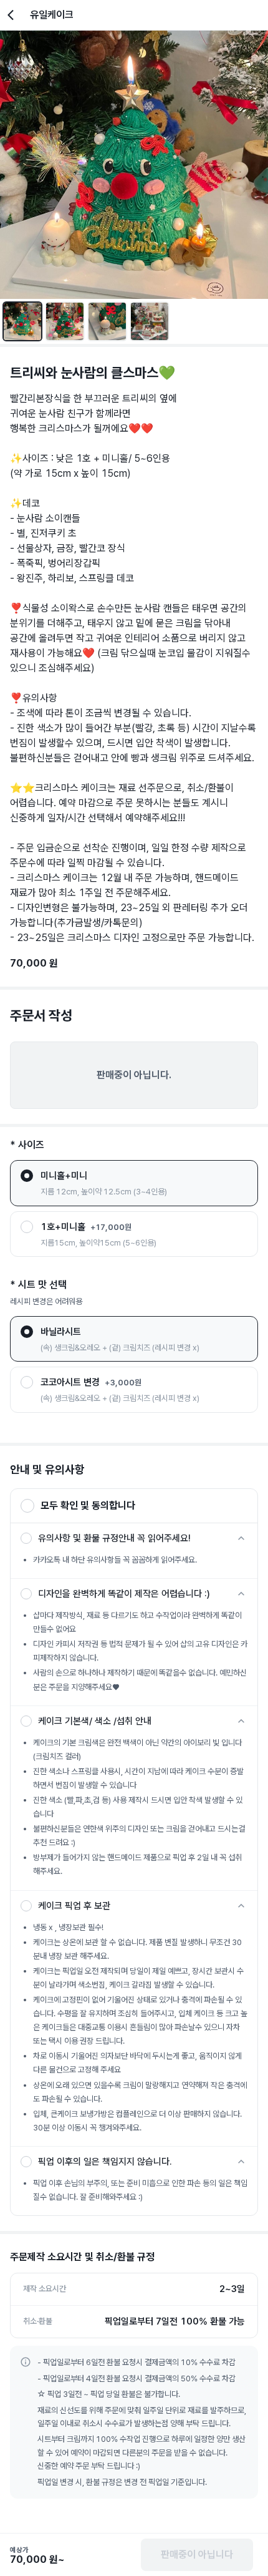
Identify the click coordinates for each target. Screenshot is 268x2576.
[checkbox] (26, 1538)
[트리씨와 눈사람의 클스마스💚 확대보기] (134, 165)
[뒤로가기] (14, 15)
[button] (134, 1506)
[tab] (22, 321)
